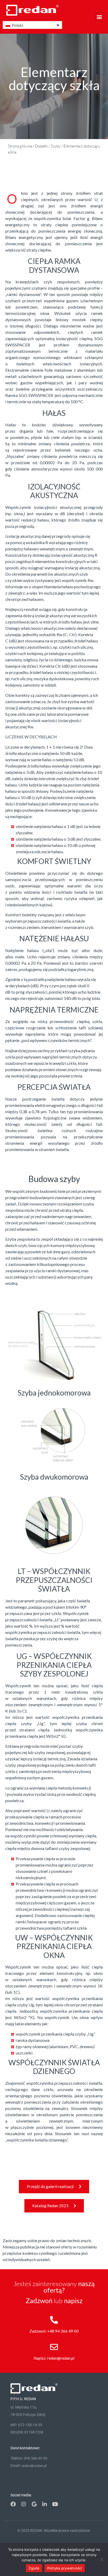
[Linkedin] (45, 2504)
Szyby (56, 146)
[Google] (34, 2504)
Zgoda (34, 2568)
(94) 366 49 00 (36, 2458)
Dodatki (41, 146)
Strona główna (20, 146)
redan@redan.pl (61, 2358)
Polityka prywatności (65, 2568)
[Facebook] (13, 2504)
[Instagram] (24, 2504)
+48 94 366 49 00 (63, 2331)
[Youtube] (55, 2504)
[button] (99, 17)
